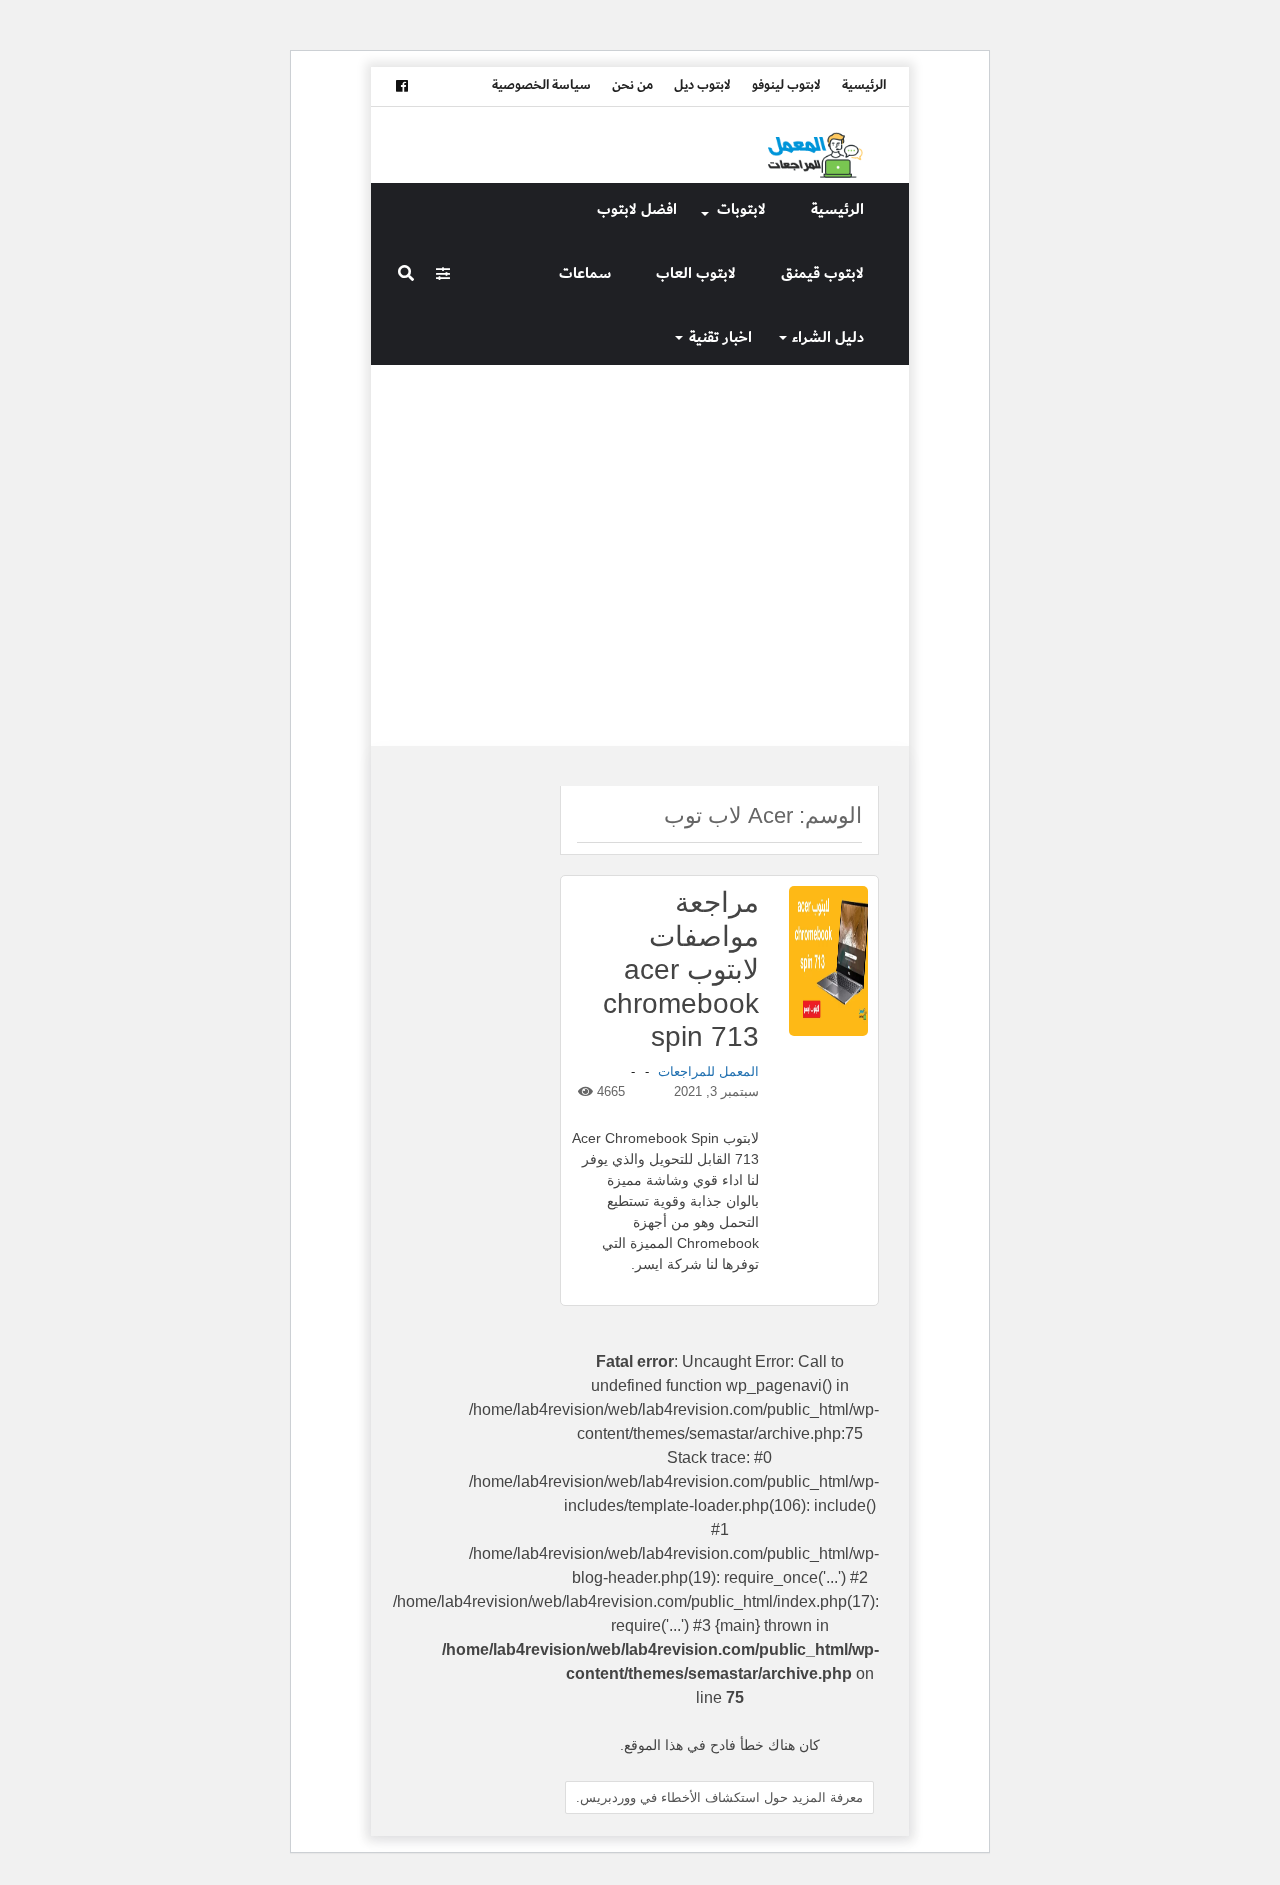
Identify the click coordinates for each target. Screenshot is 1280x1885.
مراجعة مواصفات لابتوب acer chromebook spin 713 (681, 969)
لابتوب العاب (696, 273)
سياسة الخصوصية (541, 85)
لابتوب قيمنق (822, 273)
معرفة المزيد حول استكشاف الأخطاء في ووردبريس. (719, 1797)
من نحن (632, 85)
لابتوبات (741, 209)
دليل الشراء (828, 337)
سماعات (585, 273)
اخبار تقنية (720, 337)
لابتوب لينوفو (786, 85)
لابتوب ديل (702, 85)
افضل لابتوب (637, 209)
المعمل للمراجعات (708, 1071)
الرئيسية (864, 85)
